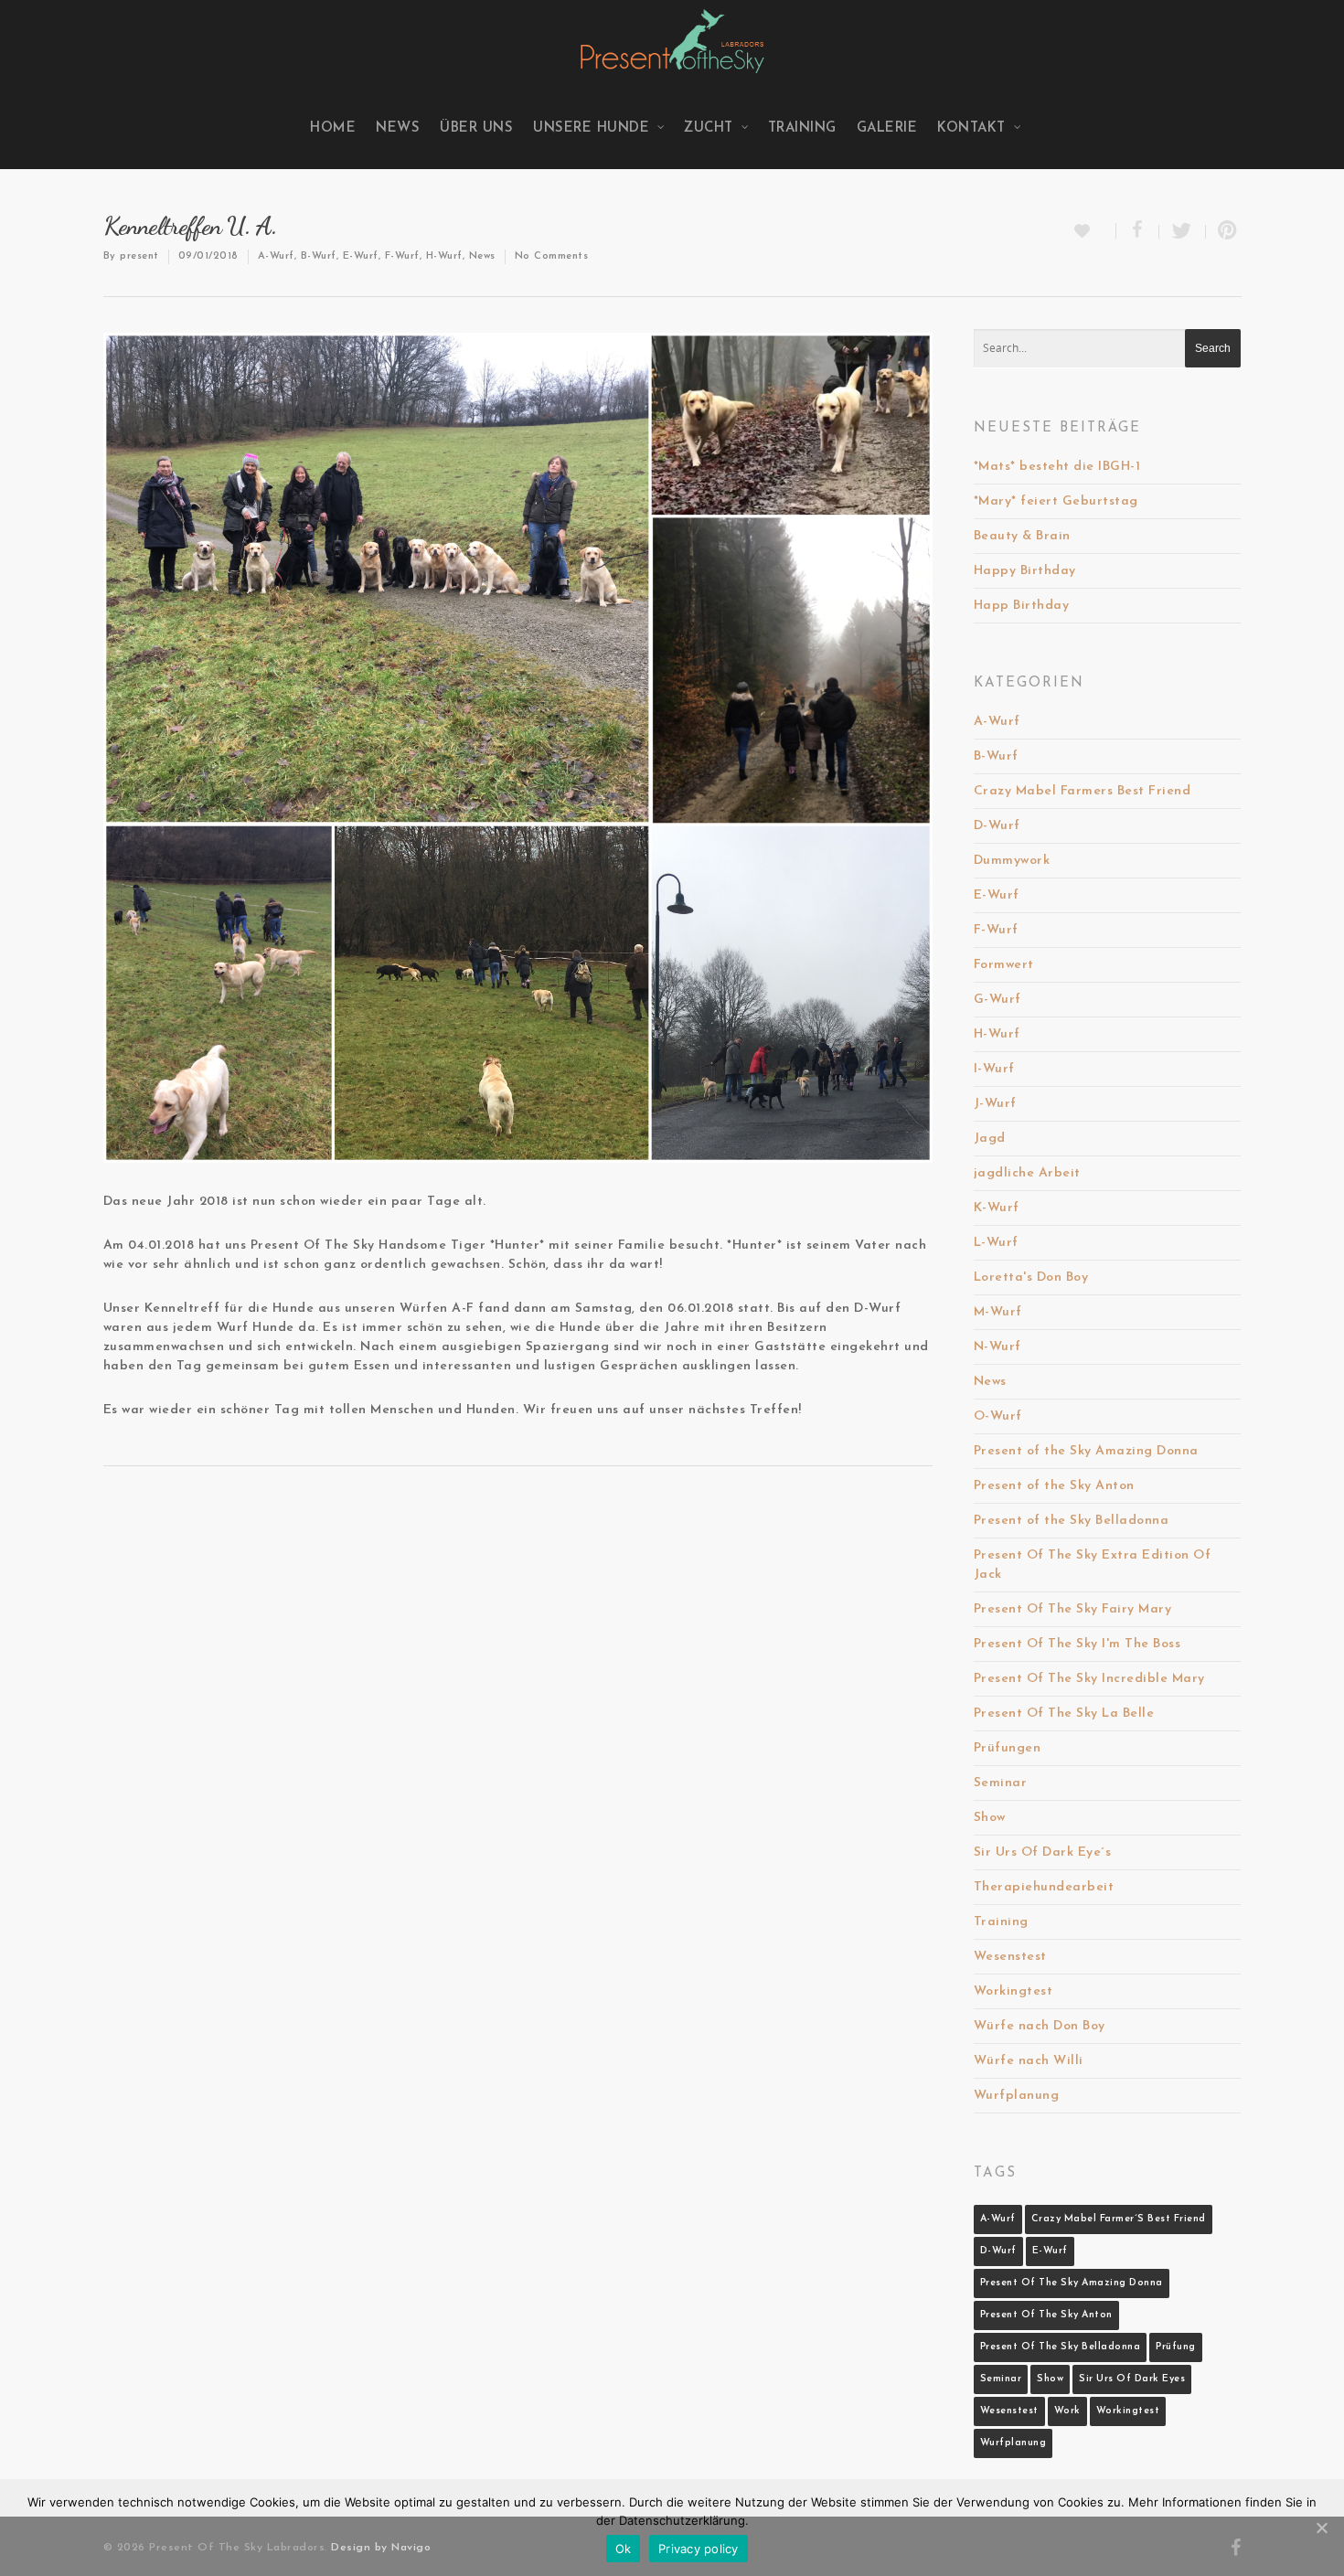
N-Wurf (997, 1347)
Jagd (990, 1139)
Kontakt (971, 128)
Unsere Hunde (591, 128)
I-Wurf (994, 1069)
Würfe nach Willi (1029, 2061)
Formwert (1004, 965)
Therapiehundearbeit (1044, 1887)
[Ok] (1321, 2528)
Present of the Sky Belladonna (1072, 1521)
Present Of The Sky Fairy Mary (1073, 1609)
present (139, 256)
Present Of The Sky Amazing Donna (1072, 2283)
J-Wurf (995, 1104)
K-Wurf (997, 1208)
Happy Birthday (1025, 571)
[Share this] (1138, 232)
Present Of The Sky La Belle (1064, 1714)
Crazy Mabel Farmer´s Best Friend (1119, 2219)
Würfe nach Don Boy (1040, 2026)
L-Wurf (996, 1243)
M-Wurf (998, 1312)
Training (802, 128)
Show (990, 1818)
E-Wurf (361, 256)
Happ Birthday (1022, 606)
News (398, 128)
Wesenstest (1010, 1957)
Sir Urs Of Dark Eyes (1132, 2379)
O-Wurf (998, 1416)
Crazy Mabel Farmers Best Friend (1083, 791)
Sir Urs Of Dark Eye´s (1043, 1852)
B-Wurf (319, 256)
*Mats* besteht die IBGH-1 (1057, 467)
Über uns (476, 128)
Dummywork (1012, 861)
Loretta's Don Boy (1031, 1277)
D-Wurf (997, 826)
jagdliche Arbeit (1027, 1173)
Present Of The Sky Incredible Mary (1089, 1679)
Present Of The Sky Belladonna (1061, 2347)
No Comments (552, 256)
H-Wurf (444, 256)
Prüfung (1176, 2347)
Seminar (1001, 1783)
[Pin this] (1224, 232)
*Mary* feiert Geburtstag (1056, 501)
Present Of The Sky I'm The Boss (1077, 1644)
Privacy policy (699, 2549)
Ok (624, 2549)
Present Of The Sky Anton (1046, 2315)
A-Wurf (276, 256)
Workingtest (1013, 1991)
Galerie (887, 128)
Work (1067, 2411)
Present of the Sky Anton (1054, 1486)
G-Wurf (997, 1000)
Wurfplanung (1017, 2096)
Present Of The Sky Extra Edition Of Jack (1093, 1565)
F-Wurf (402, 256)
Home (333, 128)
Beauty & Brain (1022, 536)
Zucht (709, 128)
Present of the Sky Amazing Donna (1086, 1451)
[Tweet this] (1183, 232)
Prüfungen (1008, 1748)
